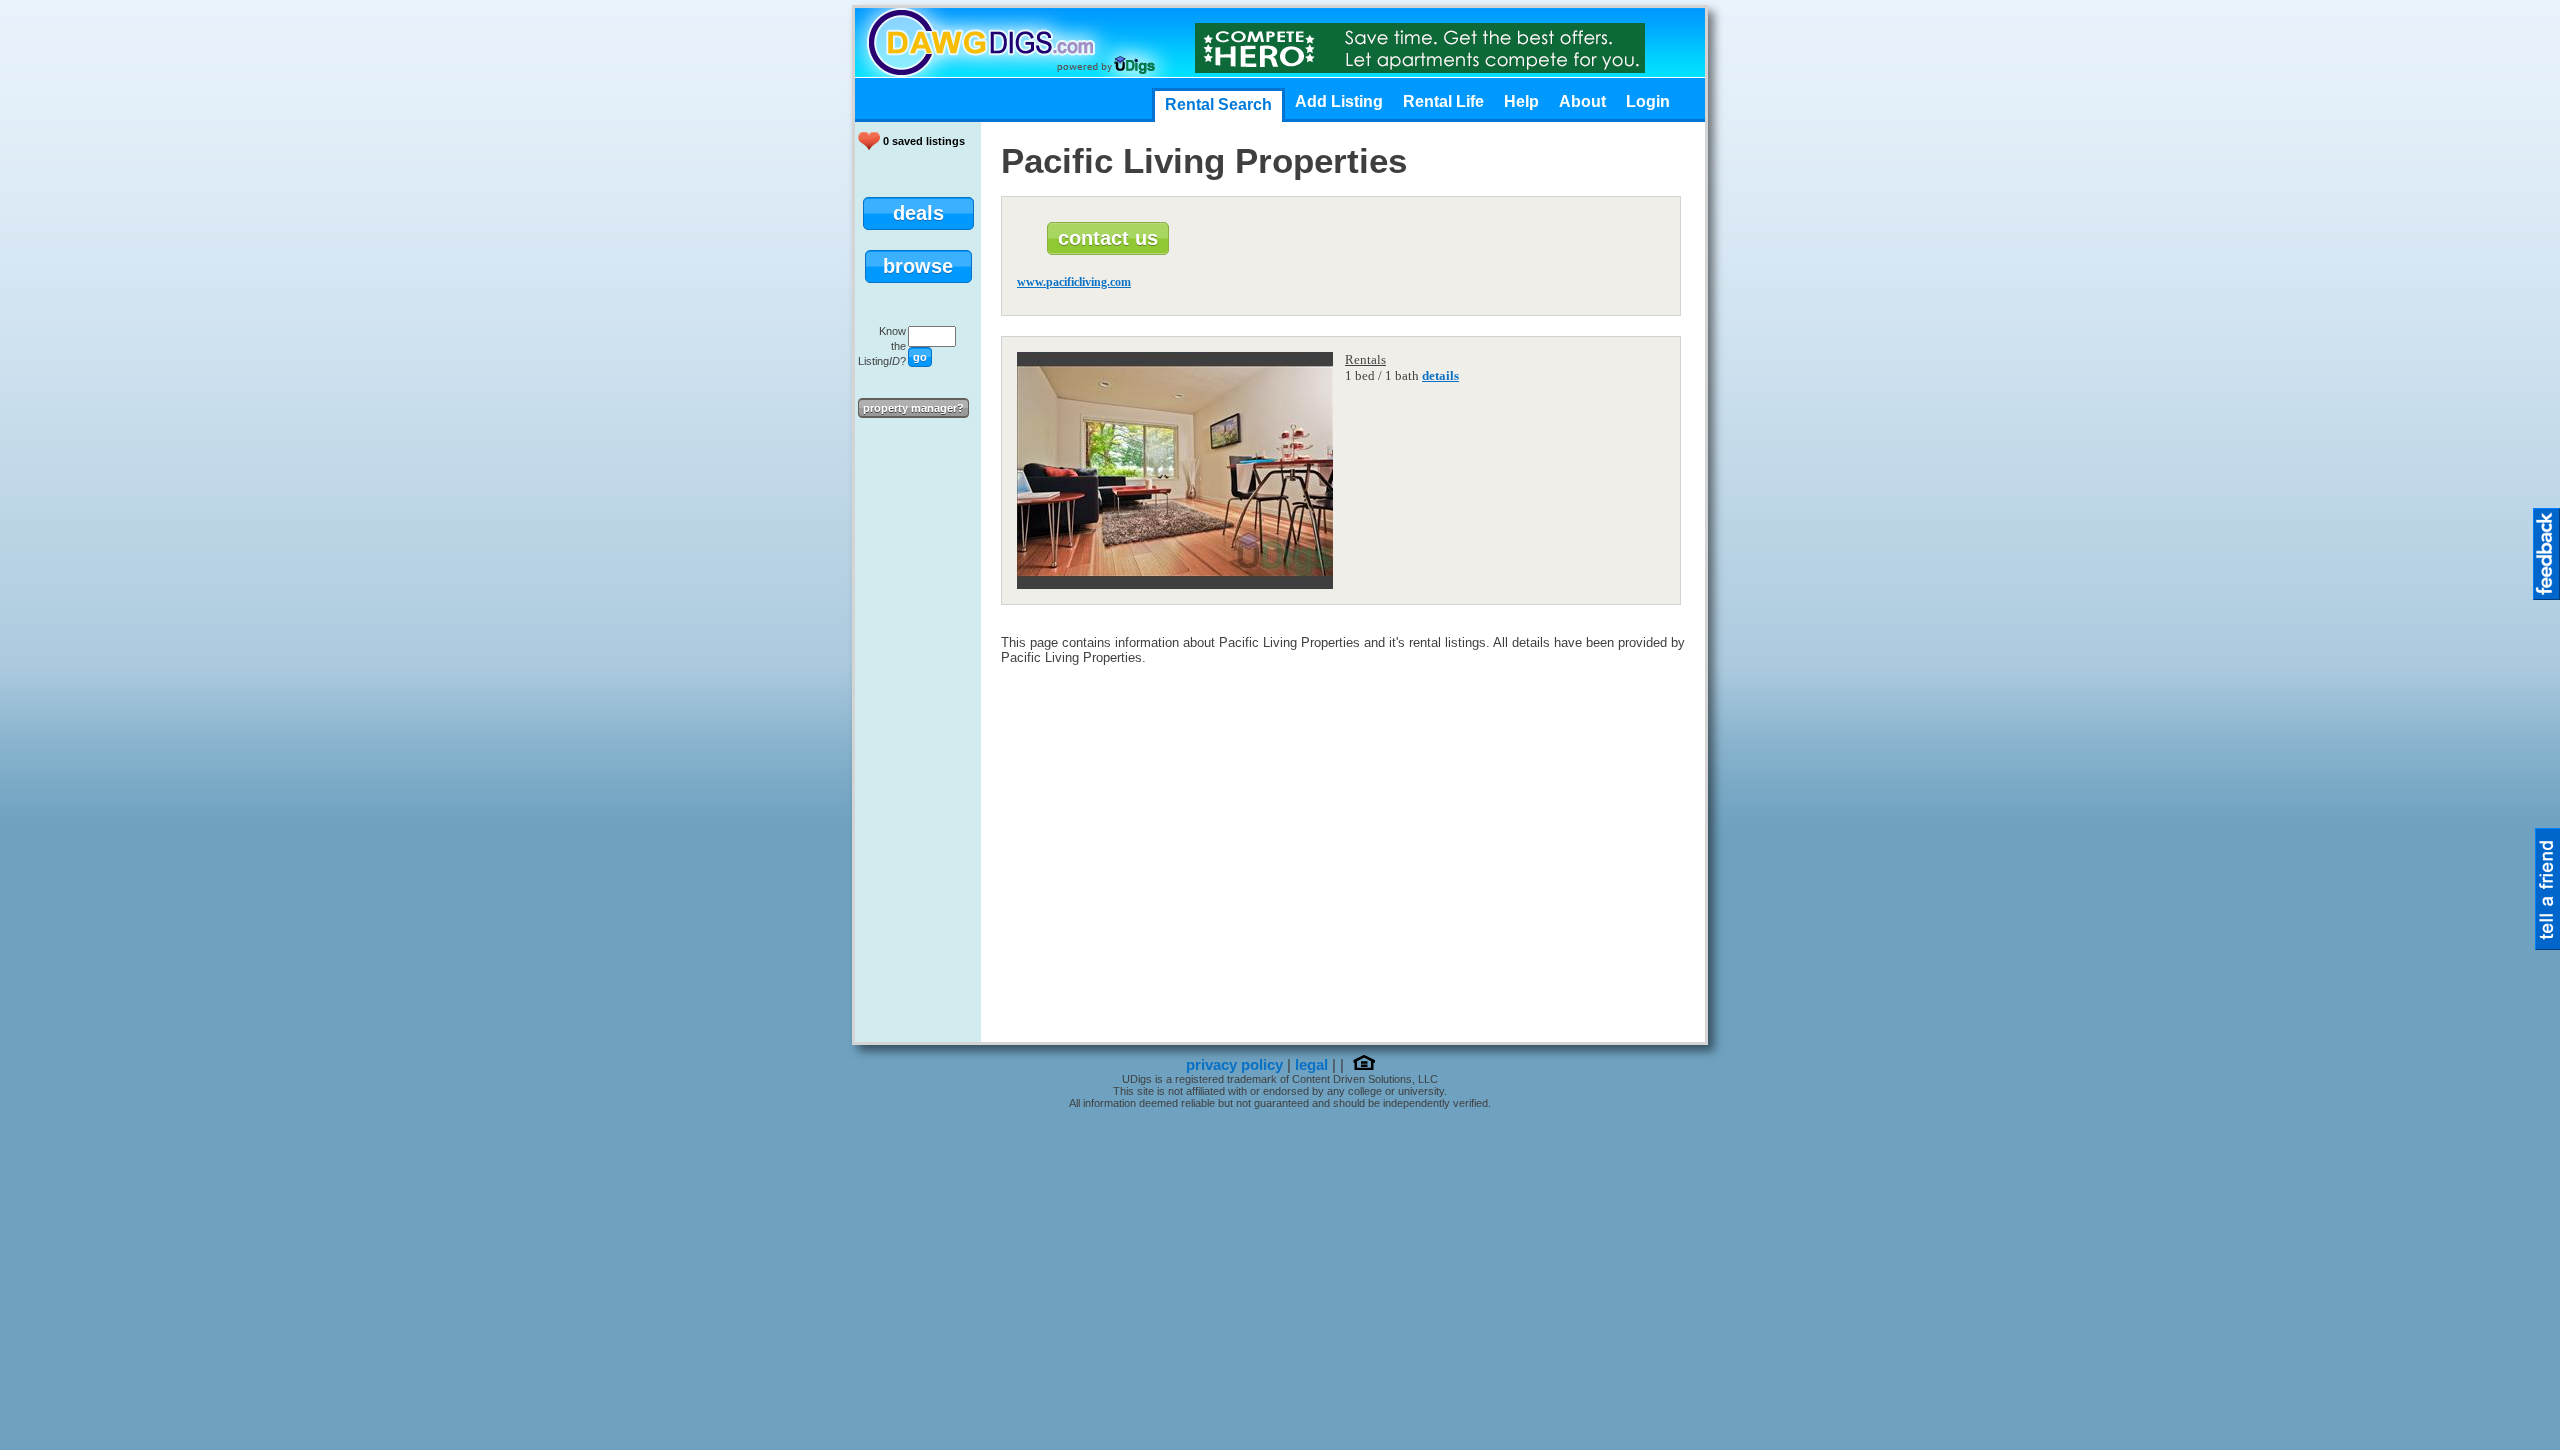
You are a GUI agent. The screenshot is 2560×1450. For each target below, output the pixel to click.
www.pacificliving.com (1074, 282)
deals (918, 213)
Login (1648, 101)
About (1582, 101)
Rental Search (1218, 104)
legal (1311, 1065)
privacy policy (1234, 1065)
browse (918, 266)
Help (1521, 101)
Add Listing (1339, 101)
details (1440, 375)
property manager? (913, 408)
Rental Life (1443, 101)
